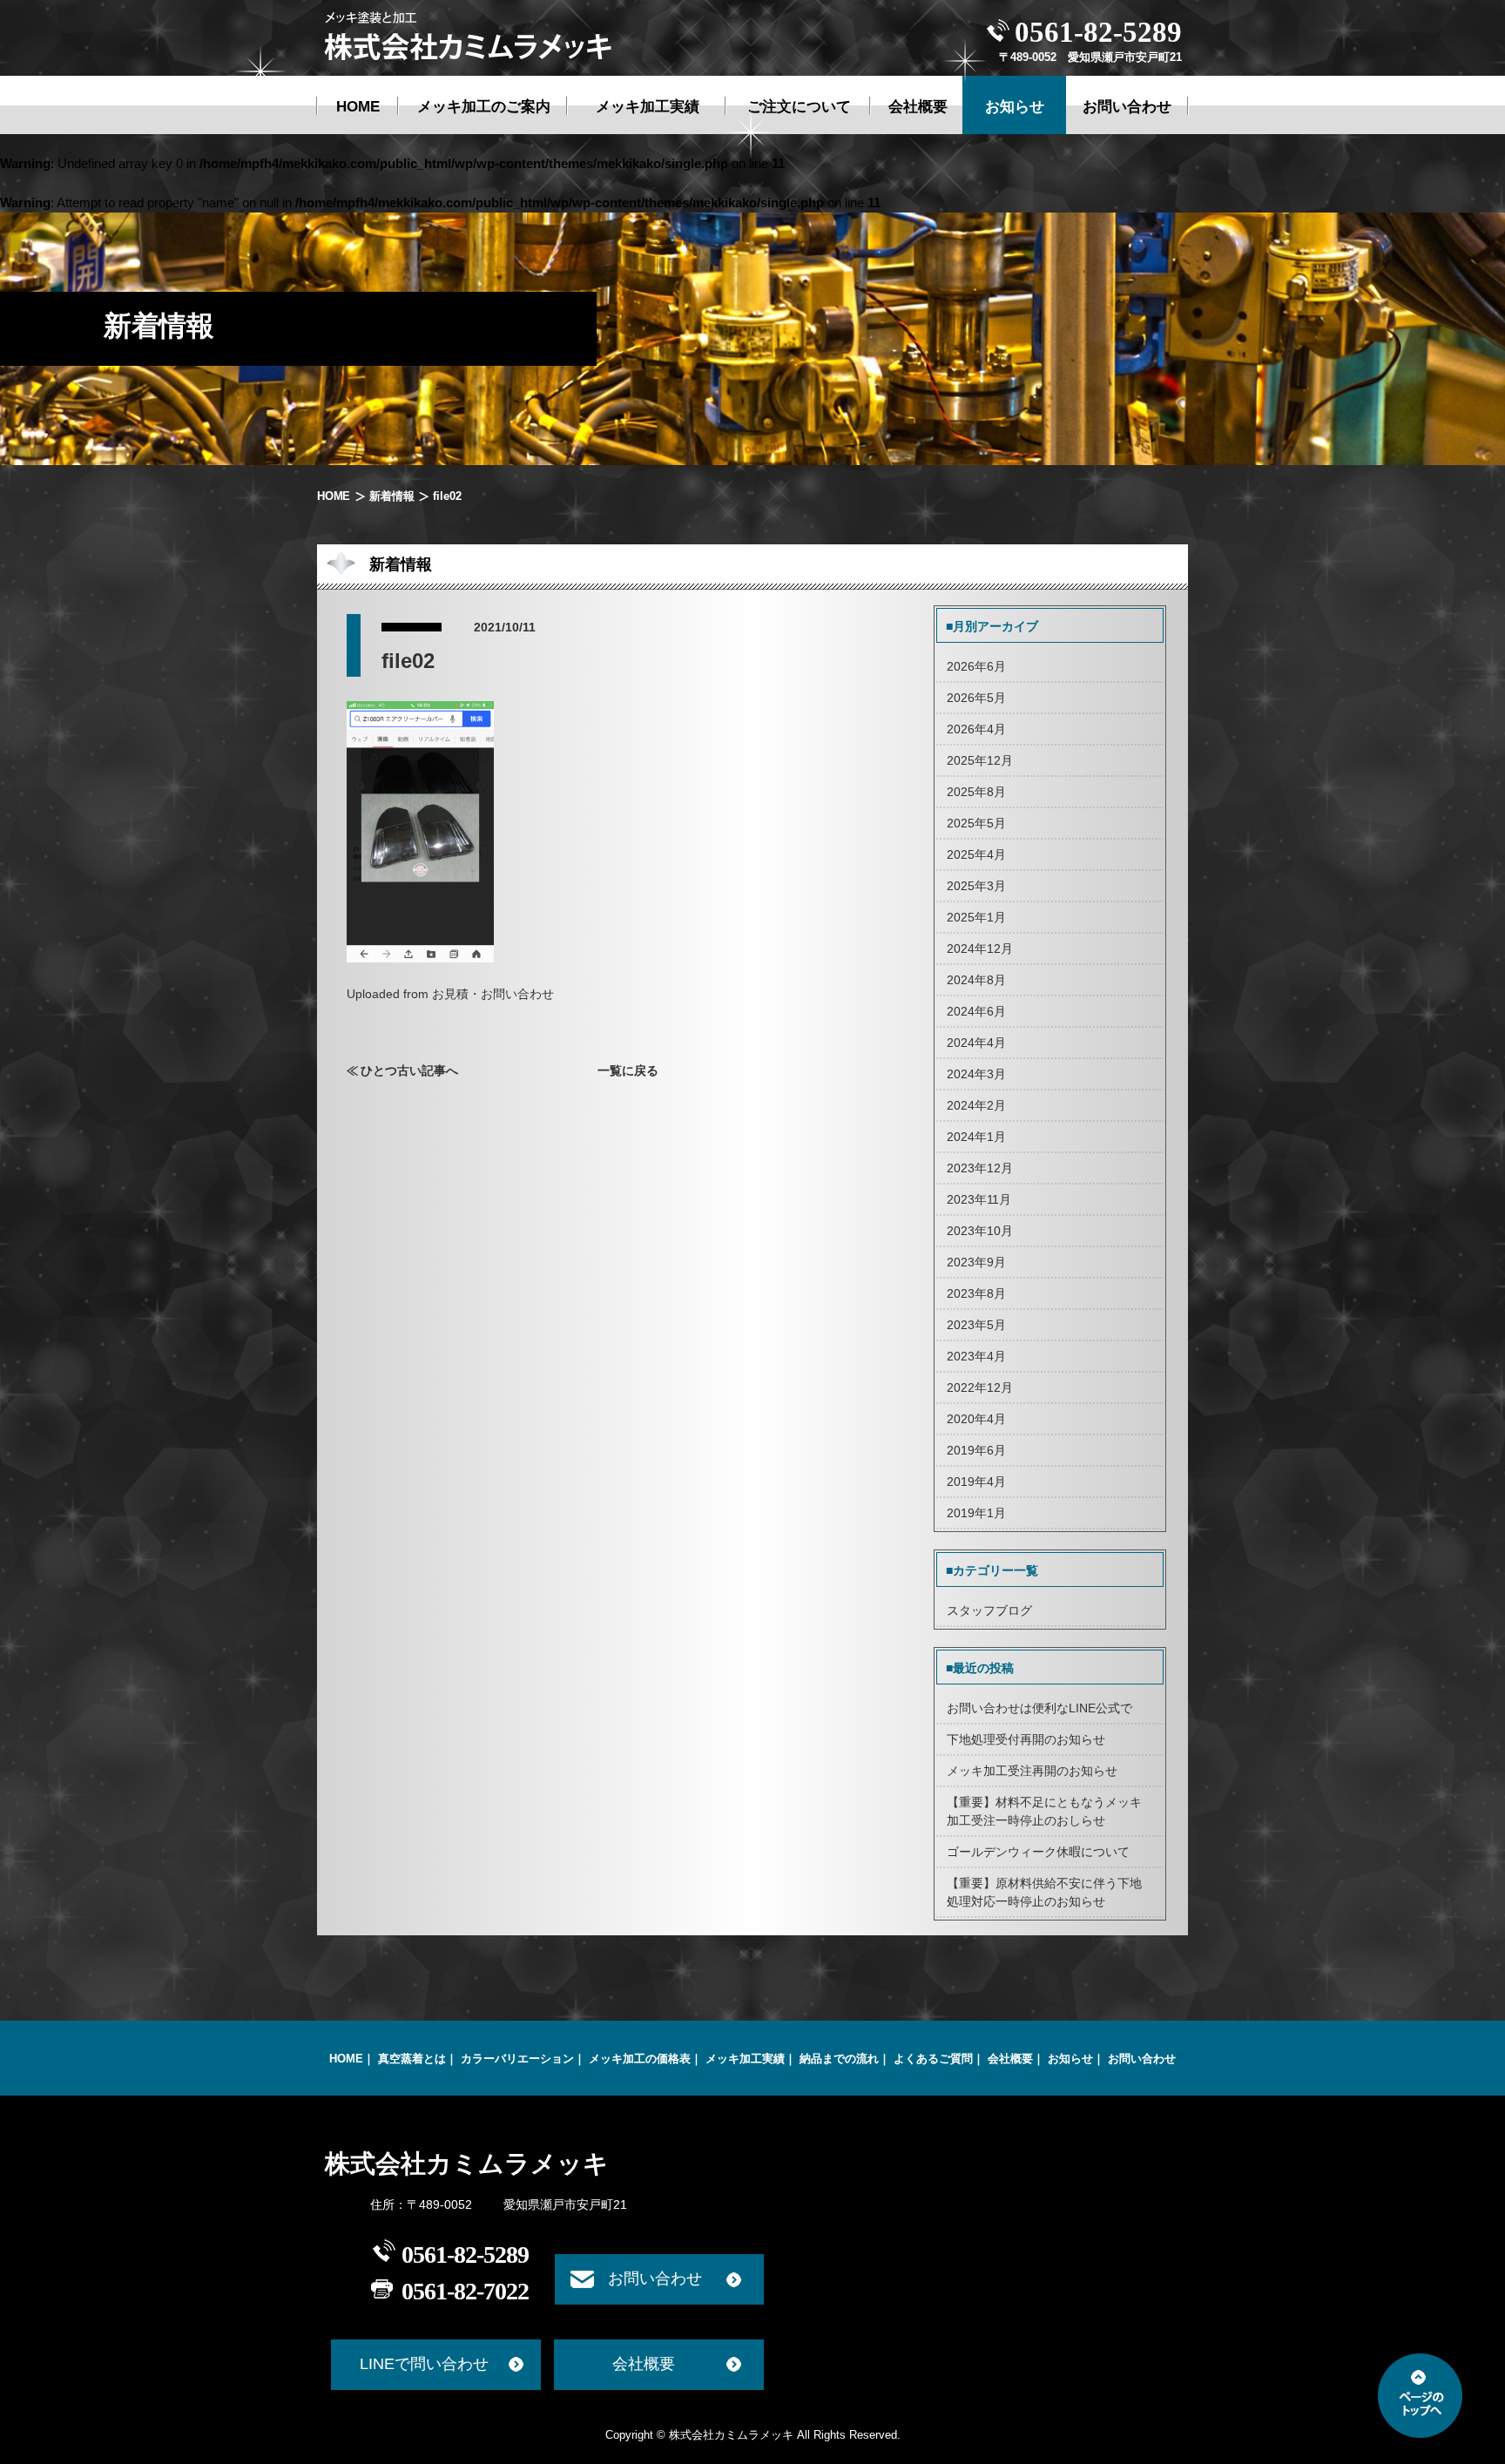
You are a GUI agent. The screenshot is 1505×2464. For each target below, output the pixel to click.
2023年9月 (976, 1262)
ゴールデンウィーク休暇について (1038, 1852)
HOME (334, 496)
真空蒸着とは (412, 2059)
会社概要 (1010, 2059)
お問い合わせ (1142, 2059)
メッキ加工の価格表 (640, 2059)
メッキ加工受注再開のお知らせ (1032, 1771)
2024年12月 (980, 948)
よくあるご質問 (933, 2059)
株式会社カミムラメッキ (467, 2164)
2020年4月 (976, 1419)
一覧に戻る (628, 1070)
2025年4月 (976, 854)
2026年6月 (976, 666)
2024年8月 (976, 980)
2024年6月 (976, 1011)
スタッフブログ (989, 1610)
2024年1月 (976, 1137)
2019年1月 (976, 1513)
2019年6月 (976, 1450)
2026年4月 (976, 729)
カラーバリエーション (517, 2059)
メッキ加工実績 (745, 2059)
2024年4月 (976, 1043)
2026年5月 (976, 698)
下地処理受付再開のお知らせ (1026, 1739)
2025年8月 (976, 792)
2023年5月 (976, 1325)
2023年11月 (979, 1199)
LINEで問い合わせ (424, 2364)
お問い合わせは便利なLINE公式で (1039, 1708)
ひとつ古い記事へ (409, 1070)
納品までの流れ (839, 2059)
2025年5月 (976, 823)
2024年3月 (976, 1074)
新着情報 (391, 496)
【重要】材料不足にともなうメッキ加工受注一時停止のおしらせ (1044, 1811)
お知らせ (1070, 2059)
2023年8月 (976, 1293)
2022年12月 (980, 1387)
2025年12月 (980, 760)
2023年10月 (980, 1231)
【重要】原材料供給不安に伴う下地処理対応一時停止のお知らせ (1044, 1892)
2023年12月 (980, 1168)
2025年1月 (976, 917)
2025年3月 (976, 886)
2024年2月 (976, 1105)
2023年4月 (976, 1356)
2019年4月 (976, 1482)
